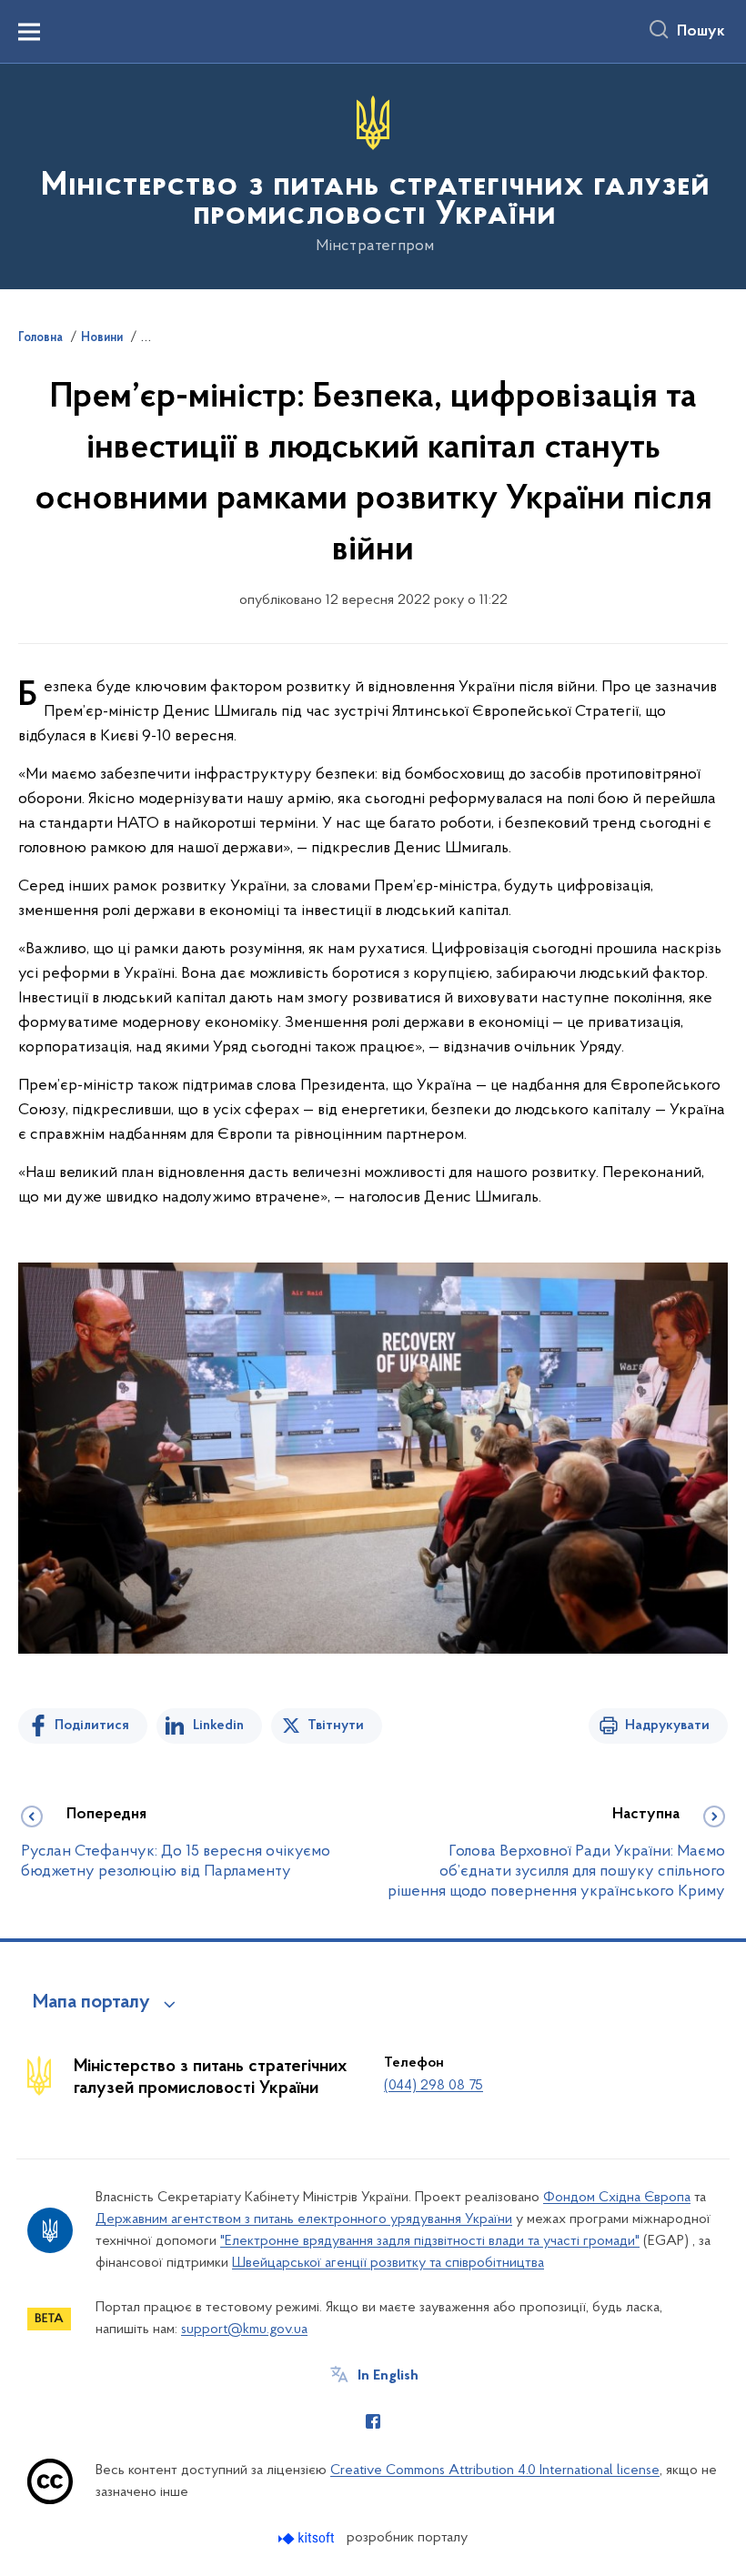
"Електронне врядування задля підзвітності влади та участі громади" (430, 2241)
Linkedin (218, 1726)
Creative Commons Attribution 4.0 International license (495, 2470)
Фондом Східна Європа (617, 2198)
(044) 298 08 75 (433, 2086)
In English (388, 2376)
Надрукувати (667, 1726)
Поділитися (92, 1726)
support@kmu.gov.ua (244, 2329)
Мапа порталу (91, 2003)
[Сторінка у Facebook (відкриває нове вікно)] (373, 2421)
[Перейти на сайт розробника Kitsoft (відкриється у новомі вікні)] (308, 2538)
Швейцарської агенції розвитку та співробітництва (388, 2263)
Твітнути (336, 1726)
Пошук (701, 32)
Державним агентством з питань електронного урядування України (304, 2219)
